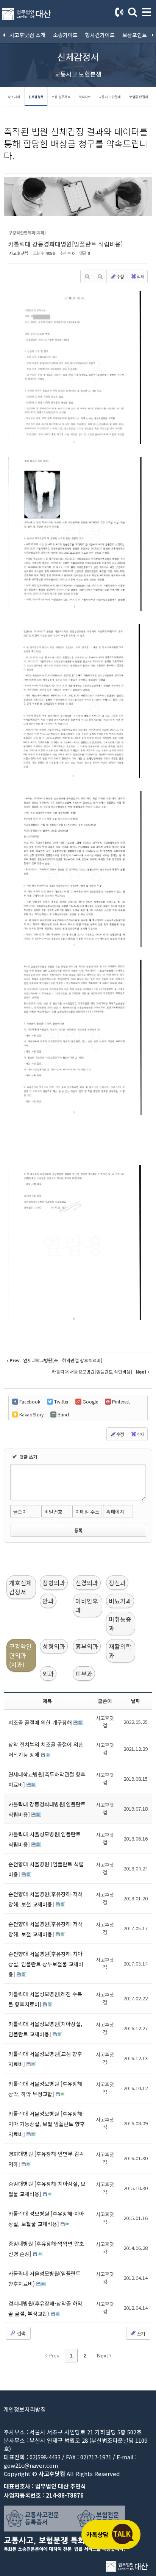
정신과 (117, 1583)
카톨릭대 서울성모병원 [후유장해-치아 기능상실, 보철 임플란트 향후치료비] (47, 2124)
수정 (120, 276)
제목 (47, 1701)
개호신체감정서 (20, 1587)
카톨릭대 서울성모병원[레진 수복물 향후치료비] (45, 1999)
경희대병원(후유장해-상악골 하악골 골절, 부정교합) (45, 2308)
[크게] (87, 276)
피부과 (84, 1674)
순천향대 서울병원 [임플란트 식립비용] (46, 1869)
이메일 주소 (87, 1512)
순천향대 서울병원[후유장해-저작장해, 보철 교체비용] (45, 1899)
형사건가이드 (100, 35)
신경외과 (87, 1583)
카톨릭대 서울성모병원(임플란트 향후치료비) (44, 2279)
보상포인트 (135, 35)
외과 (48, 1674)
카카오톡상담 (111, 2534)
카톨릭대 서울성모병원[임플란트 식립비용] (44, 1839)
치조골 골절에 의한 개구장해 (41, 1722)
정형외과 (54, 1583)
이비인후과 (87, 1605)
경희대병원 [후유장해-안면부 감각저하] (46, 2159)
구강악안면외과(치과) (20, 1655)
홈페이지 (115, 1512)
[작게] (100, 276)
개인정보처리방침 (25, 2409)
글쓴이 (20, 1512)
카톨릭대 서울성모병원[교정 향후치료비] (45, 2059)
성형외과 (54, 1646)
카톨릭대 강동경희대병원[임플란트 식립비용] (65, 244)
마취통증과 (120, 1624)
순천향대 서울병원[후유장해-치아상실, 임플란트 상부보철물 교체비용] (46, 1964)
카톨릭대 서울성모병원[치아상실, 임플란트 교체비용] (45, 2029)
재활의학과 (120, 1651)
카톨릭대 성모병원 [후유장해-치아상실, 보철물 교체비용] (46, 2219)
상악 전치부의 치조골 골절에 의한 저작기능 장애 (46, 1749)
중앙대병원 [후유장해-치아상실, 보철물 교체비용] (47, 2189)
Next (103, 2356)
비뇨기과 (120, 1601)
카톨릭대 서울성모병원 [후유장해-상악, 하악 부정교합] (46, 2089)
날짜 (136, 1701)
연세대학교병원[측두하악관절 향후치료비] (47, 1779)
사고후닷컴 (19, 253)
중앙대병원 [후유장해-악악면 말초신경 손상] (46, 2249)
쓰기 (140, 2333)
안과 (48, 1601)
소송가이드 (65, 35)
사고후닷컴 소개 (27, 35)
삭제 (140, 276)
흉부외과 (87, 1646)
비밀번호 (53, 1512)
